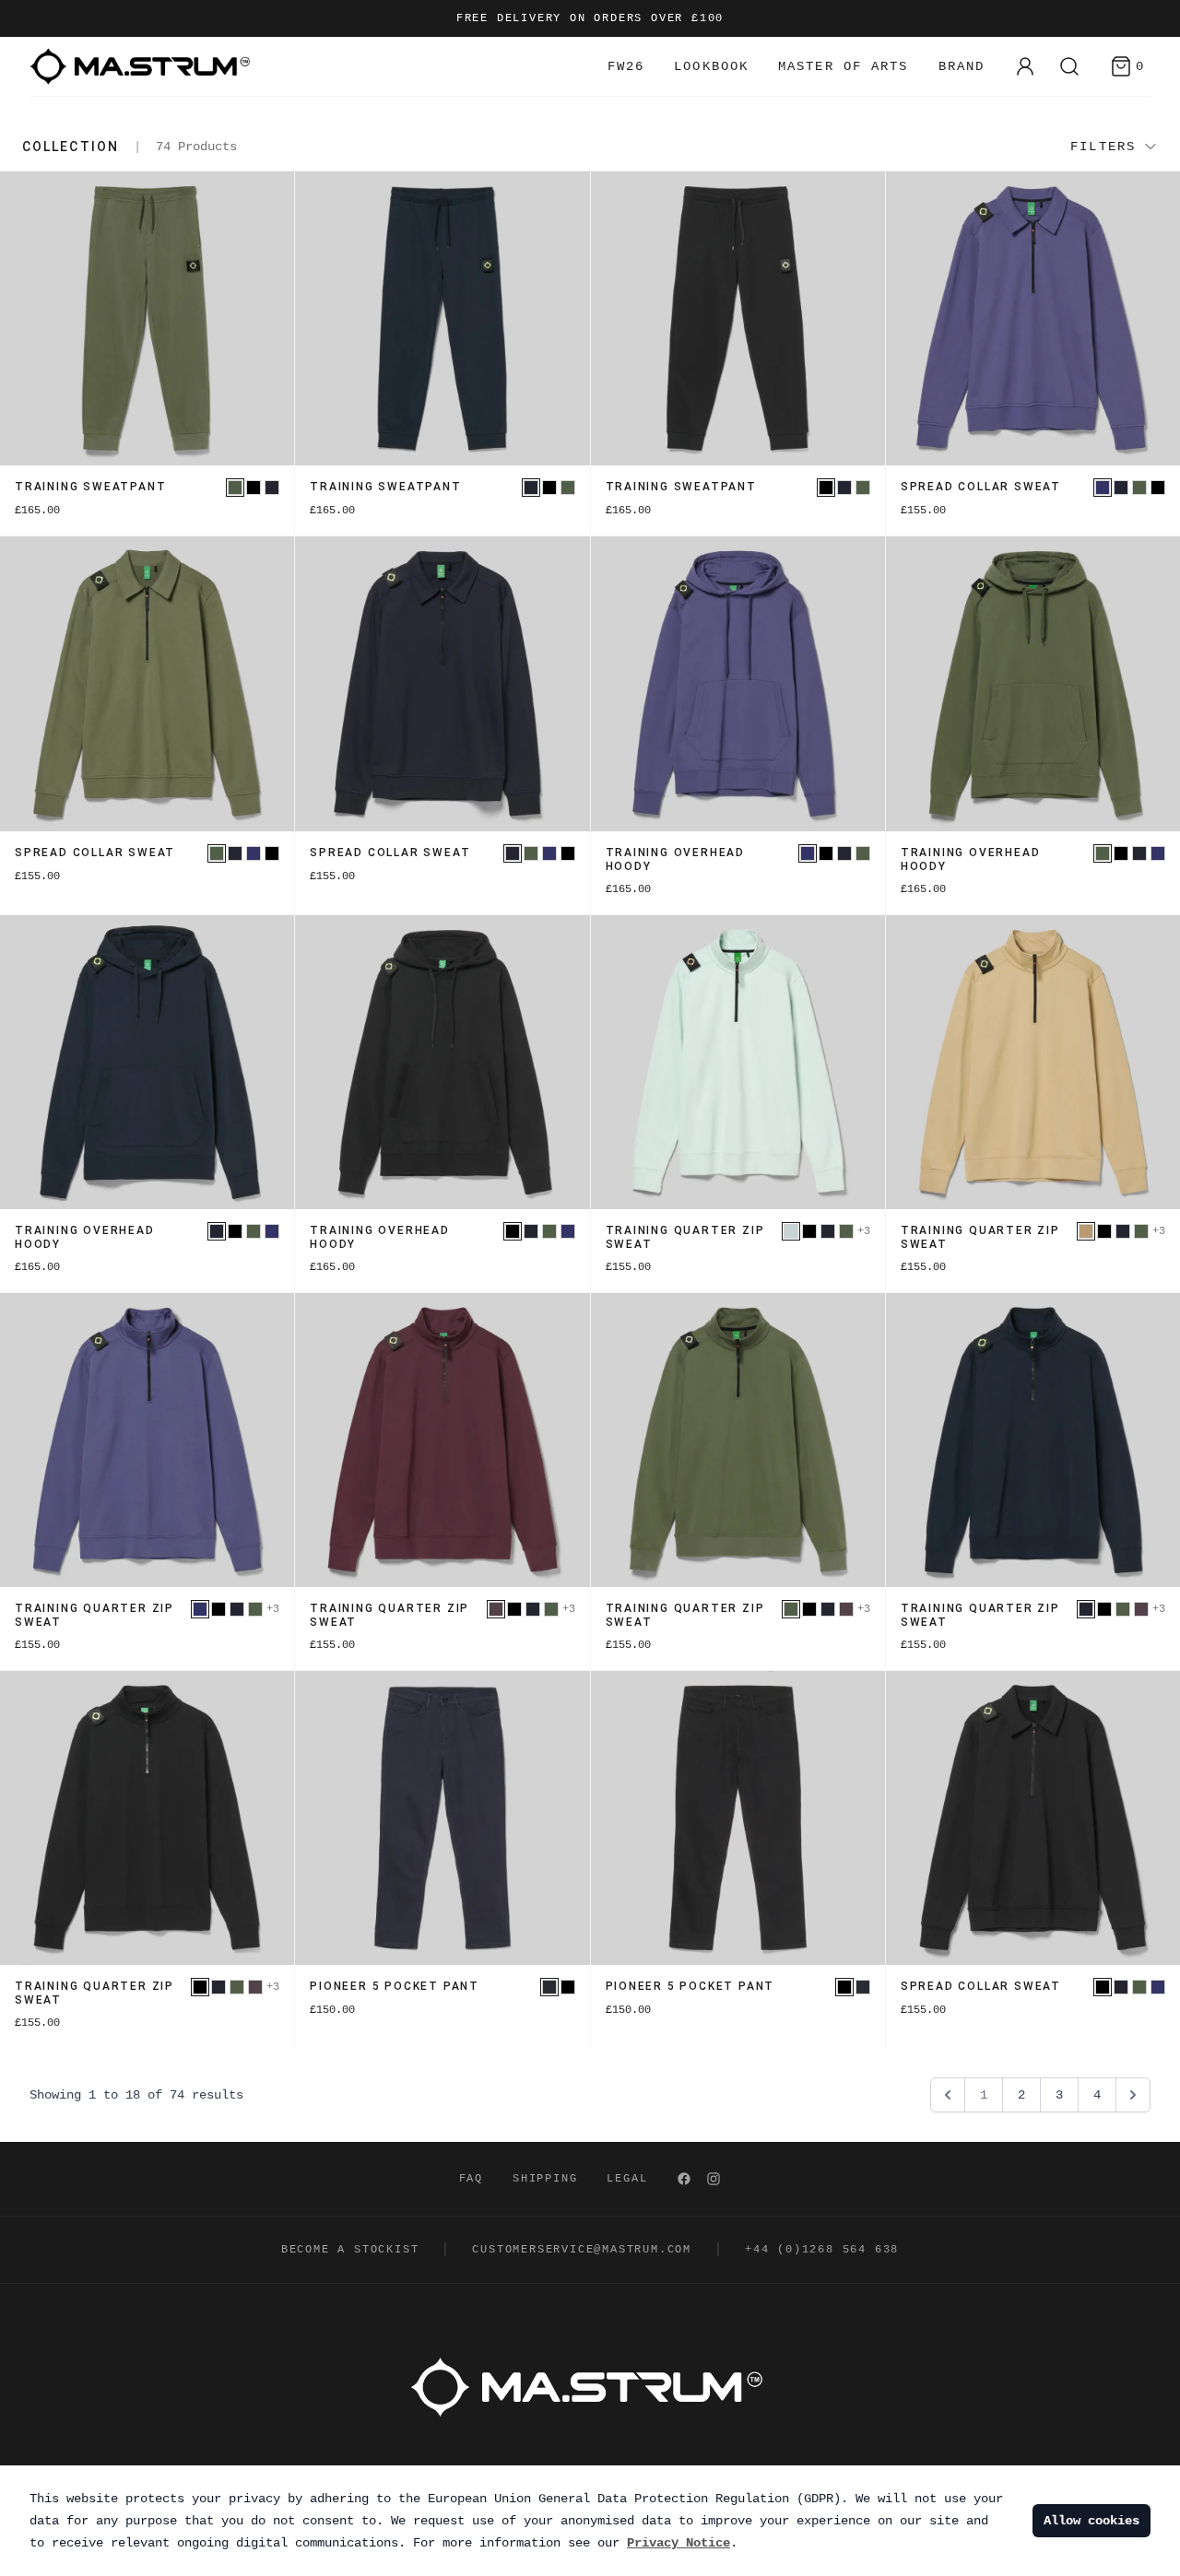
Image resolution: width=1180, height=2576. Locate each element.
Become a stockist (350, 2250)
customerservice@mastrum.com (582, 2250)
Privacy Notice (678, 2543)
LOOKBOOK (711, 66)
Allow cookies (1091, 2521)
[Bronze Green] (235, 488)
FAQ (471, 2179)
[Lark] (1086, 1231)
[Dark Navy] (549, 1987)
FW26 (626, 66)
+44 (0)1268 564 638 (822, 2250)
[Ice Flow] (791, 1231)
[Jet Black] (254, 488)
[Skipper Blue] (1103, 488)
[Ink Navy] (272, 488)
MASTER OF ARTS (843, 66)
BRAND (962, 66)
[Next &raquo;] (1133, 2095)
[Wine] (496, 1609)
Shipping (545, 2179)
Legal (627, 2179)
